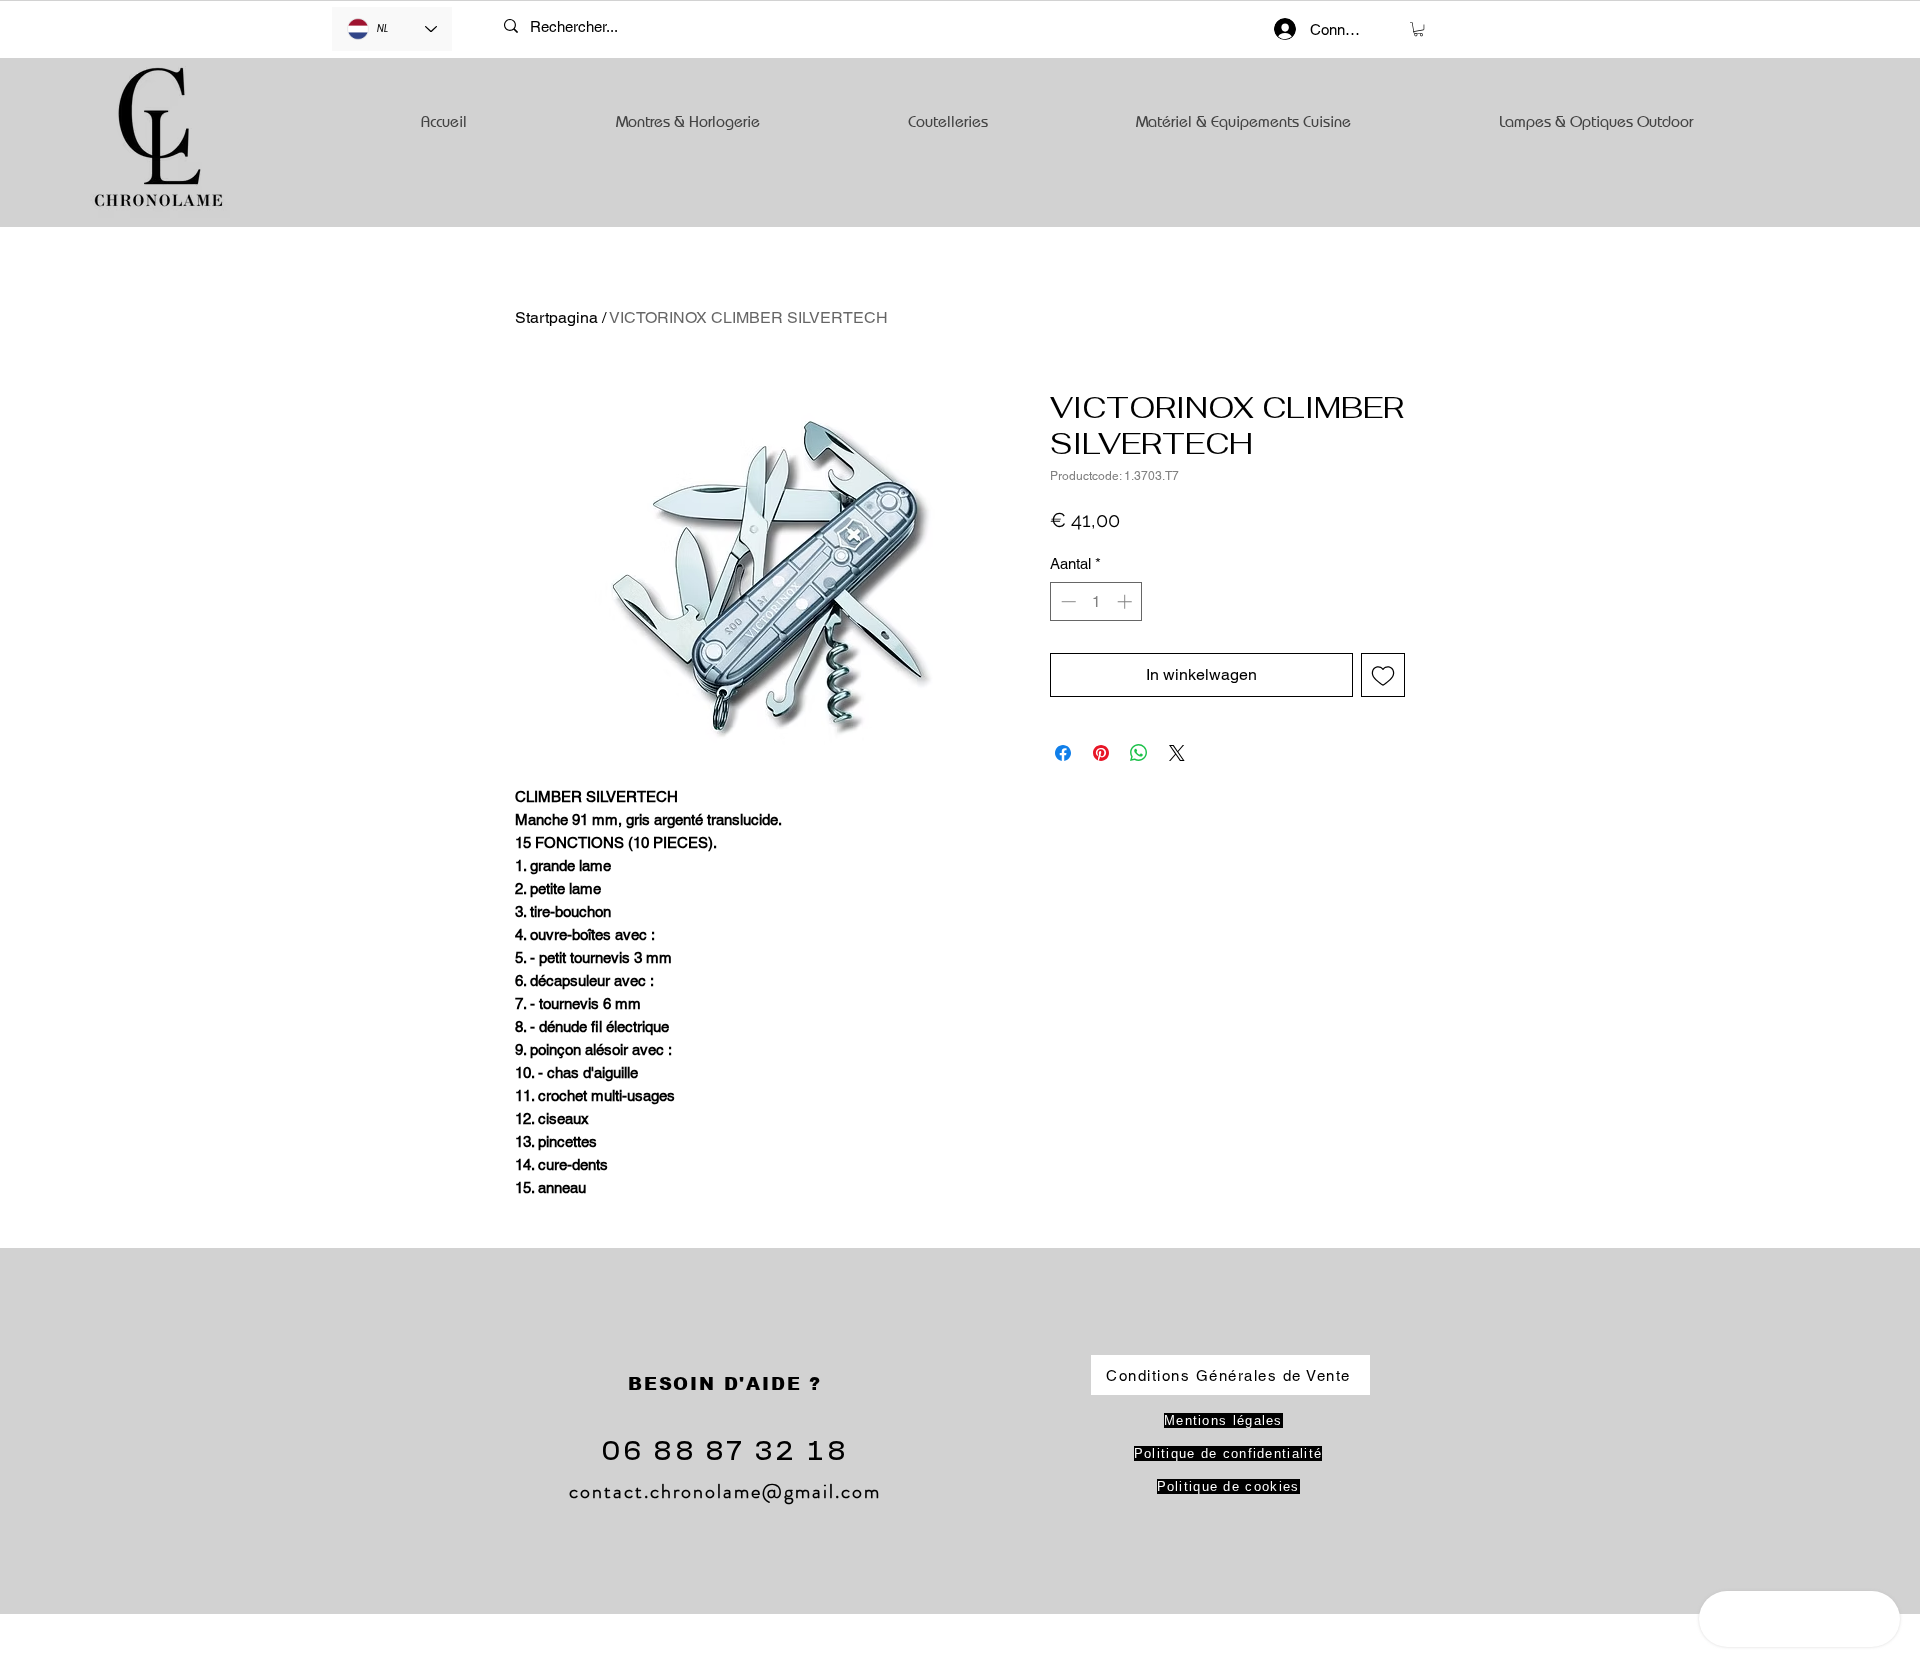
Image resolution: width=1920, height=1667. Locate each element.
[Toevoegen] (1383, 675)
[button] (1418, 29)
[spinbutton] (1096, 601)
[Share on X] (1177, 753)
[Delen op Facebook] (1063, 753)
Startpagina (556, 317)
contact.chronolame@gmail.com (725, 1491)
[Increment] (1126, 601)
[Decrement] (1066, 601)
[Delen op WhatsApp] (1139, 753)
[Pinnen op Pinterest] (1101, 753)
